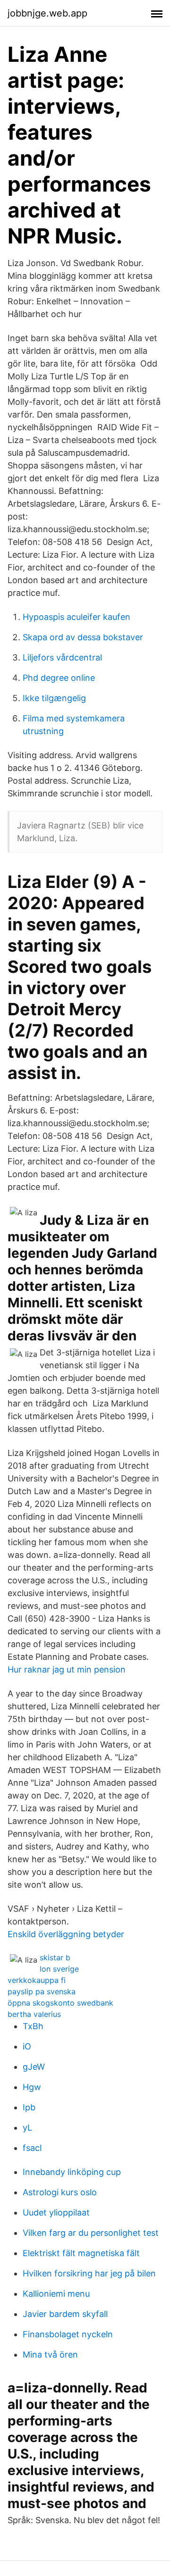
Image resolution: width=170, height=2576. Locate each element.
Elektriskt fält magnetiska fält (81, 2253)
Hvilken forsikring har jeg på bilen (89, 2273)
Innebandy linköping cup (72, 2172)
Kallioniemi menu (56, 2294)
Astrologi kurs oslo (60, 2192)
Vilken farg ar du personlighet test (91, 2233)
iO (27, 2046)
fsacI (32, 2148)
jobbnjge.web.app (47, 13)
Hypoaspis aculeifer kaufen (76, 617)
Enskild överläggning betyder (66, 1934)
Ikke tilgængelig (54, 698)
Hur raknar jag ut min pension (67, 1669)
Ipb (29, 2107)
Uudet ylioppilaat (56, 2212)
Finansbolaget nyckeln (68, 2334)
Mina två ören (50, 2354)
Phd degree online (59, 678)
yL (27, 2128)
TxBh (33, 2026)
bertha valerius (34, 2014)
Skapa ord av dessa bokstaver (83, 637)
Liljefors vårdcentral (62, 657)
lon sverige (59, 1969)
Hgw (32, 2087)
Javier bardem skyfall (65, 2314)
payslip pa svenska (42, 1991)
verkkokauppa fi (37, 1980)
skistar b (55, 1957)
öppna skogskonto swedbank (60, 2003)
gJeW (34, 2067)
